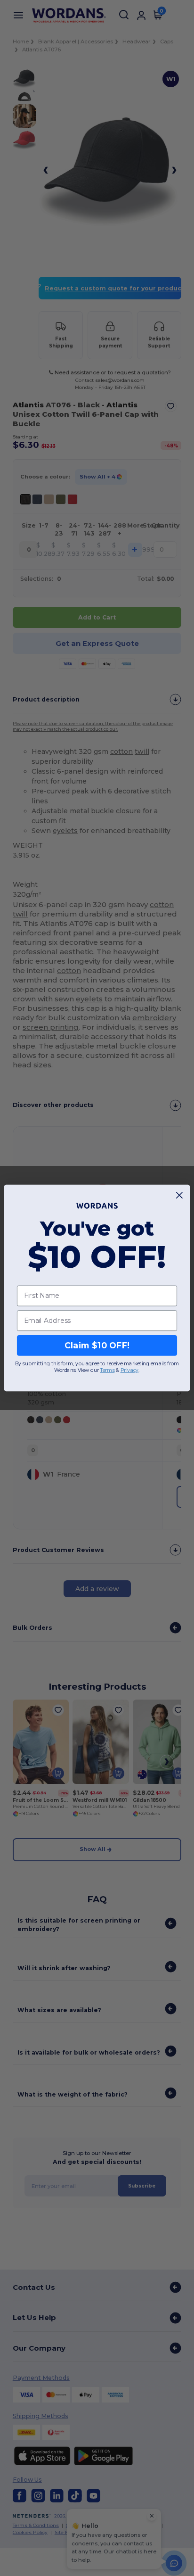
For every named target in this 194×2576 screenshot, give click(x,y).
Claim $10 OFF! (97, 1345)
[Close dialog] (180, 1195)
